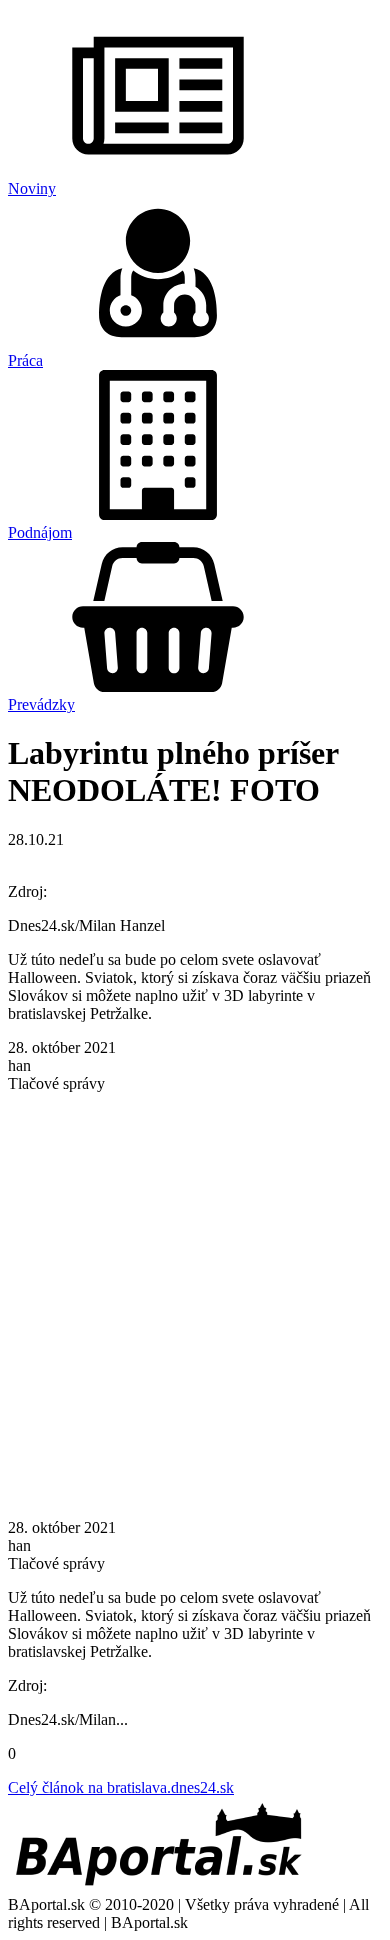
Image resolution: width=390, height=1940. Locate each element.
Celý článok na (121, 1787)
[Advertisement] (195, 1304)
